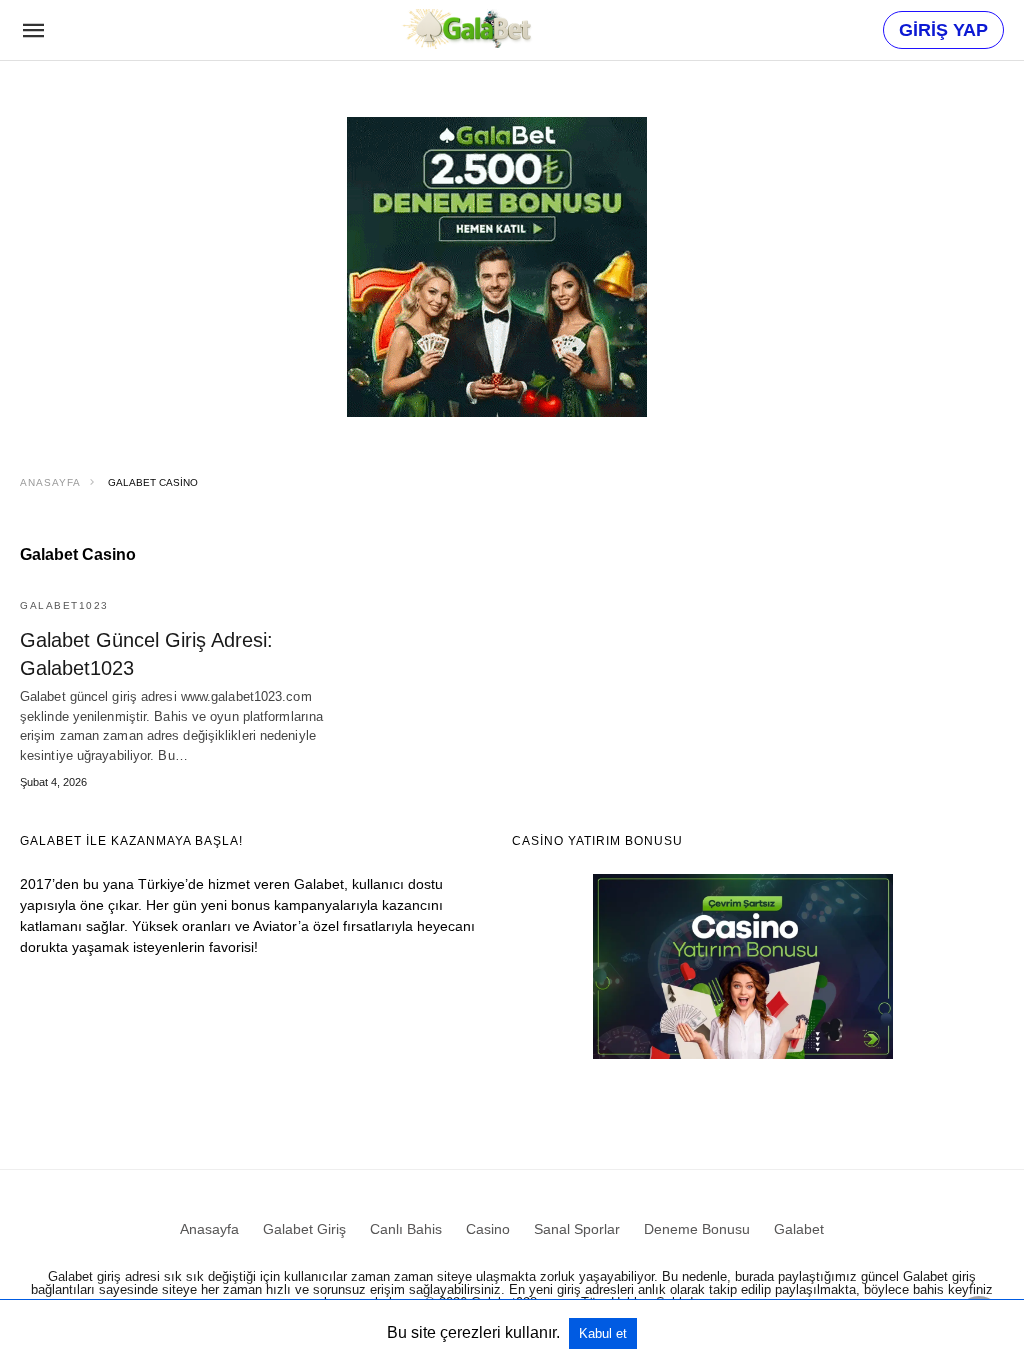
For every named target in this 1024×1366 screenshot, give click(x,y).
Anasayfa (50, 482)
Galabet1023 (64, 605)
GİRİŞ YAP (943, 30)
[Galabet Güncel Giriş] (466, 29)
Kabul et (603, 1333)
